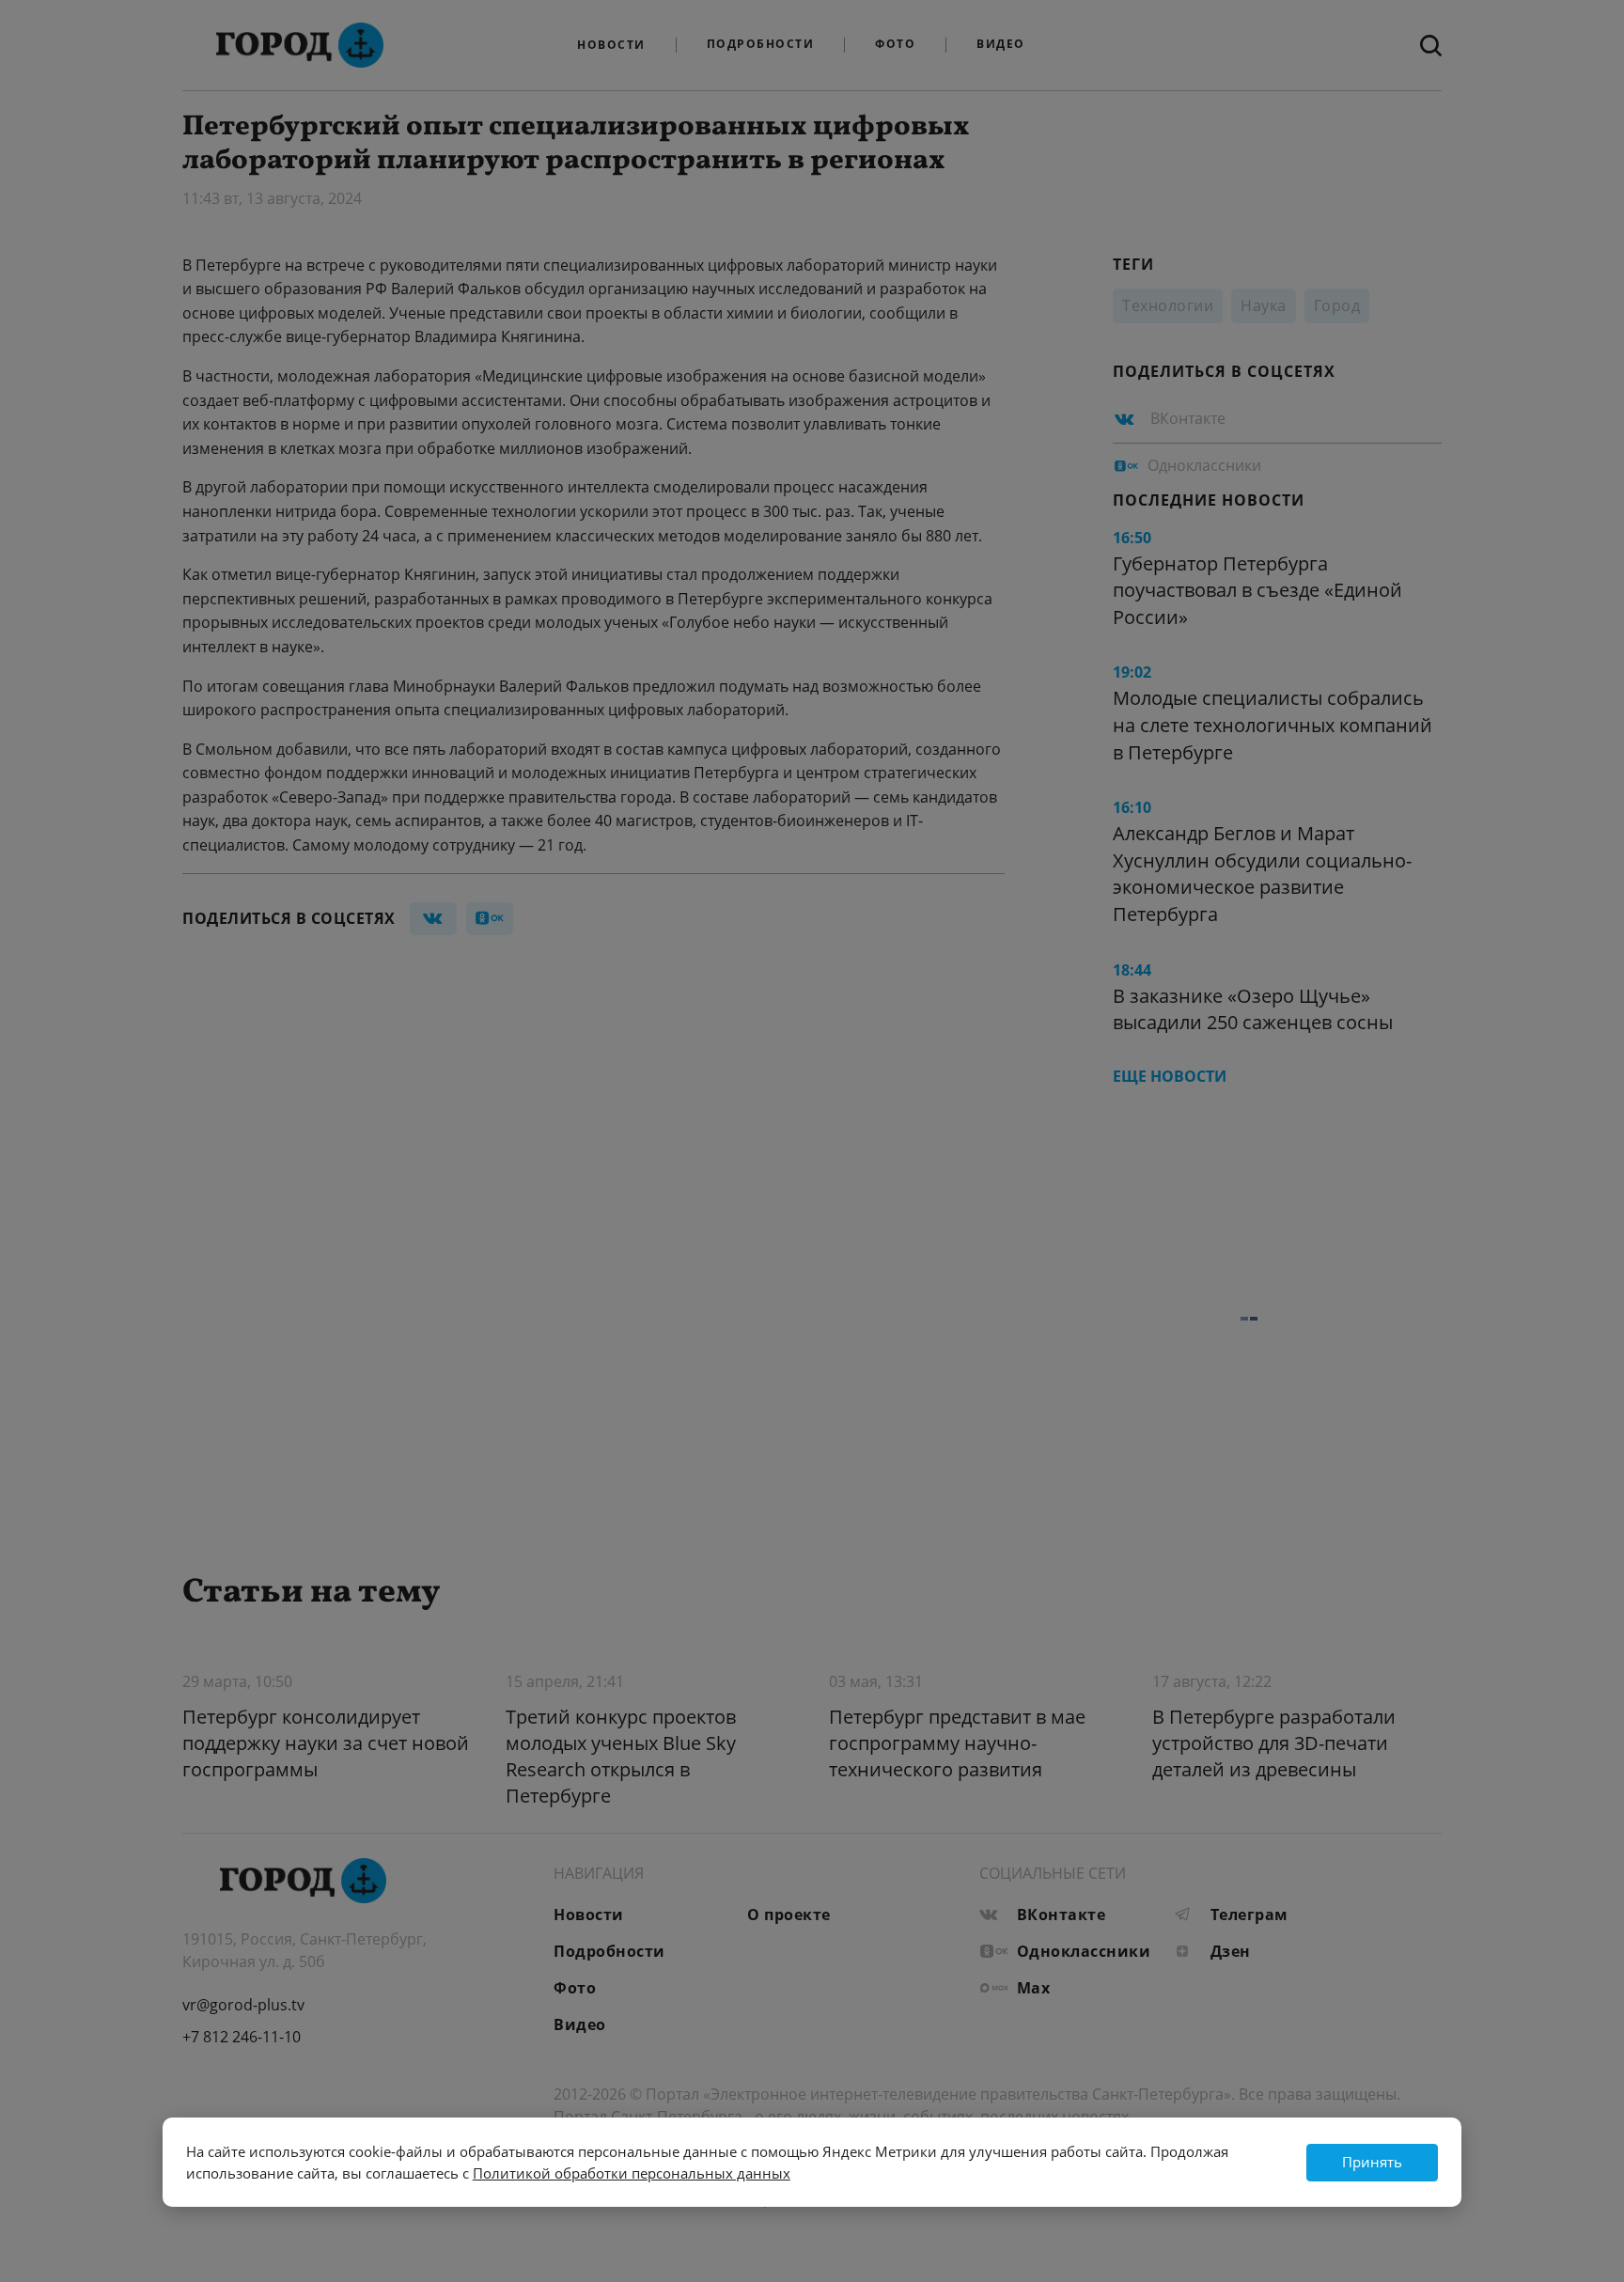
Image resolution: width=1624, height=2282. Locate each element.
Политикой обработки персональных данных (632, 2173)
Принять (1372, 2162)
